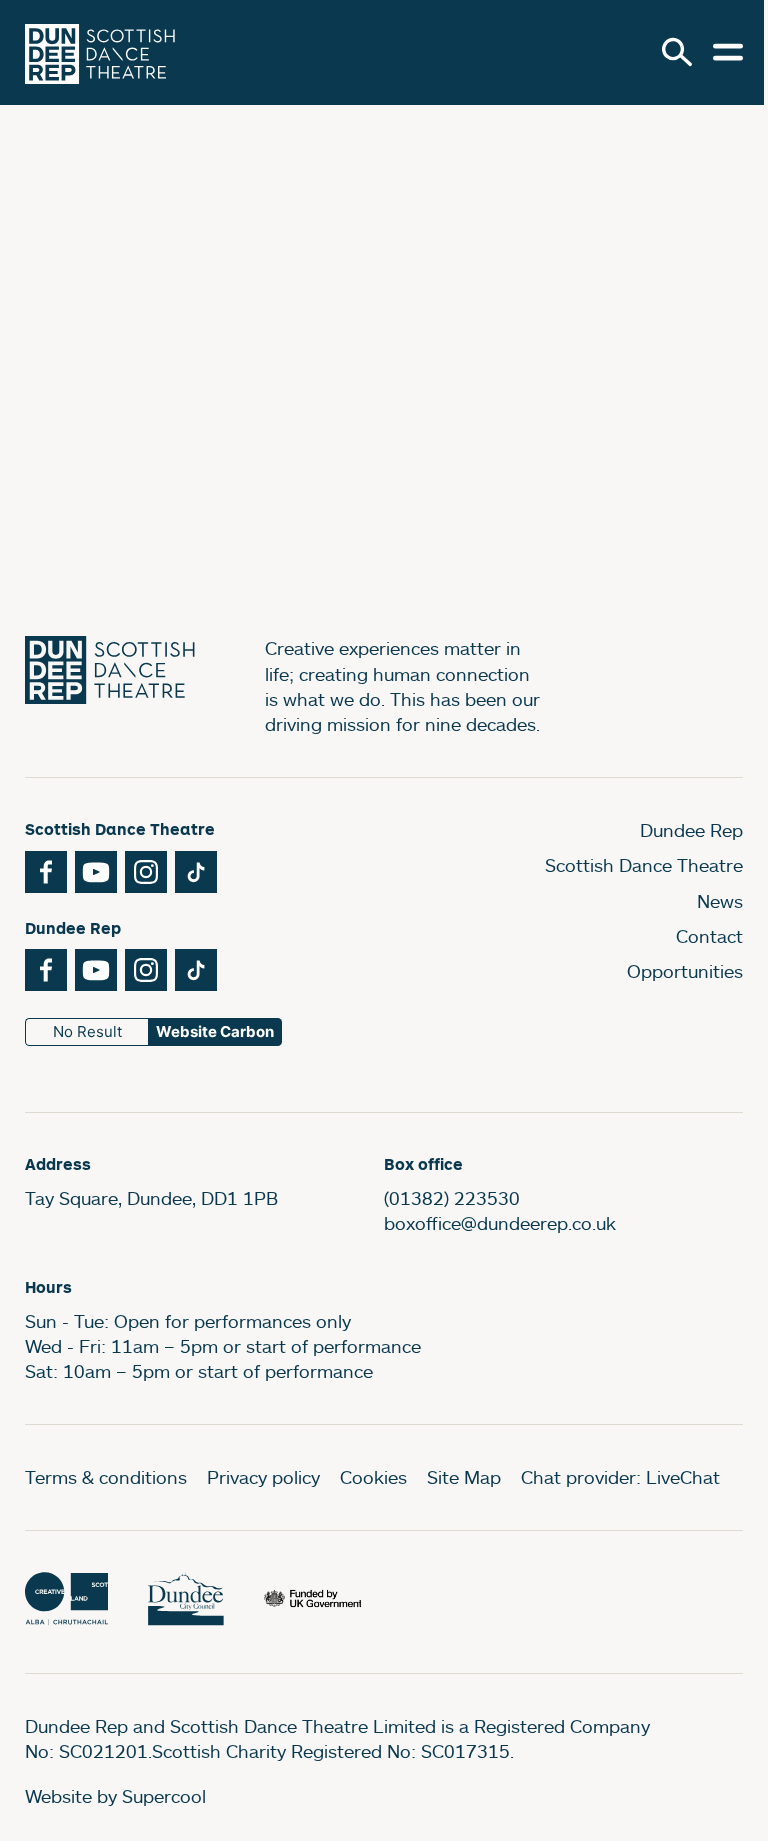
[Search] (677, 52)
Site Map (464, 1477)
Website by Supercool (115, 1796)
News (720, 901)
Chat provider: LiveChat (620, 1477)
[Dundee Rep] (100, 52)
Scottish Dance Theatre (644, 865)
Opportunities (685, 971)
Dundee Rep (691, 830)
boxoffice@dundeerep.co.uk (500, 1223)
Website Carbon (215, 1031)
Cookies (373, 1477)
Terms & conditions (106, 1477)
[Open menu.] (728, 52)
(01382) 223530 (452, 1198)
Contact (709, 936)
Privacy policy (263, 1477)
